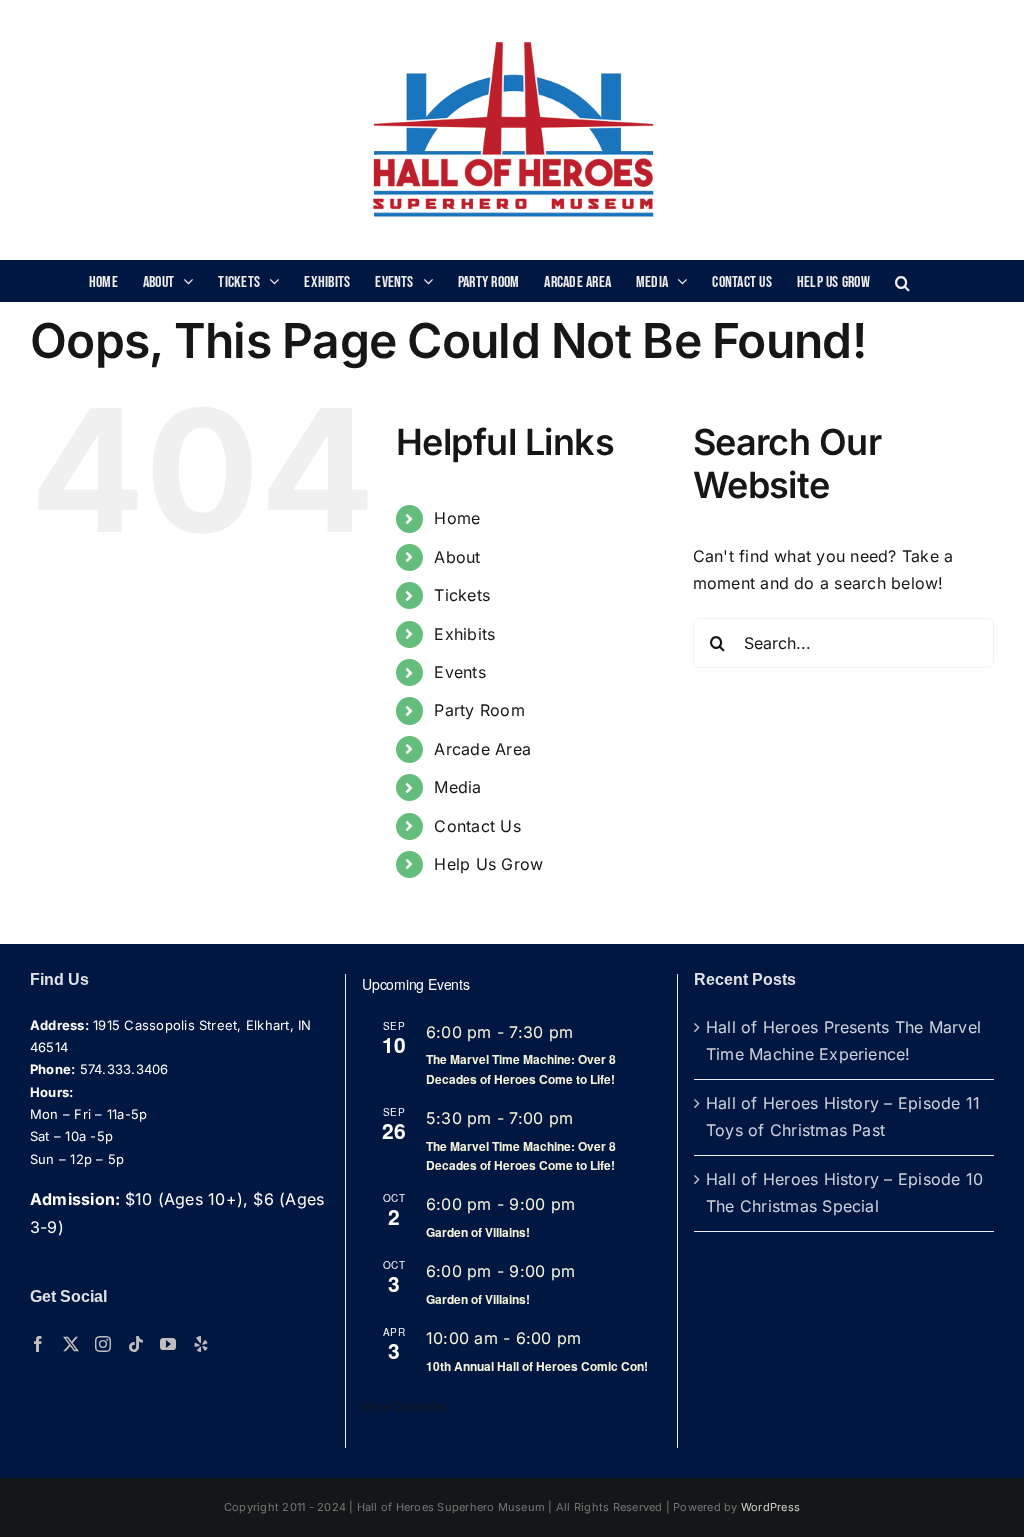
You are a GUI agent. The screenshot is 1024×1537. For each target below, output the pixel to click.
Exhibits (464, 634)
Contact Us (477, 826)
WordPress (770, 1507)
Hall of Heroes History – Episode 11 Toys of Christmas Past (843, 1117)
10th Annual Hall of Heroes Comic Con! (537, 1366)
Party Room (479, 710)
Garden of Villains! (478, 1232)
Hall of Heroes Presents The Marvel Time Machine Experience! (843, 1041)
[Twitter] (71, 1344)
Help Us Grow (488, 864)
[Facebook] (38, 1344)
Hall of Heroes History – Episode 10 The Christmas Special (844, 1193)
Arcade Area (482, 749)
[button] (902, 281)
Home (457, 518)
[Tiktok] (136, 1344)
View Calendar (404, 1405)
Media (457, 787)
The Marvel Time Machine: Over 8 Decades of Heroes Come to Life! (521, 1068)
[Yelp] (201, 1344)
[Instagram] (103, 1344)
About (457, 557)
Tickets (462, 595)
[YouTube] (168, 1344)
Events (459, 672)
